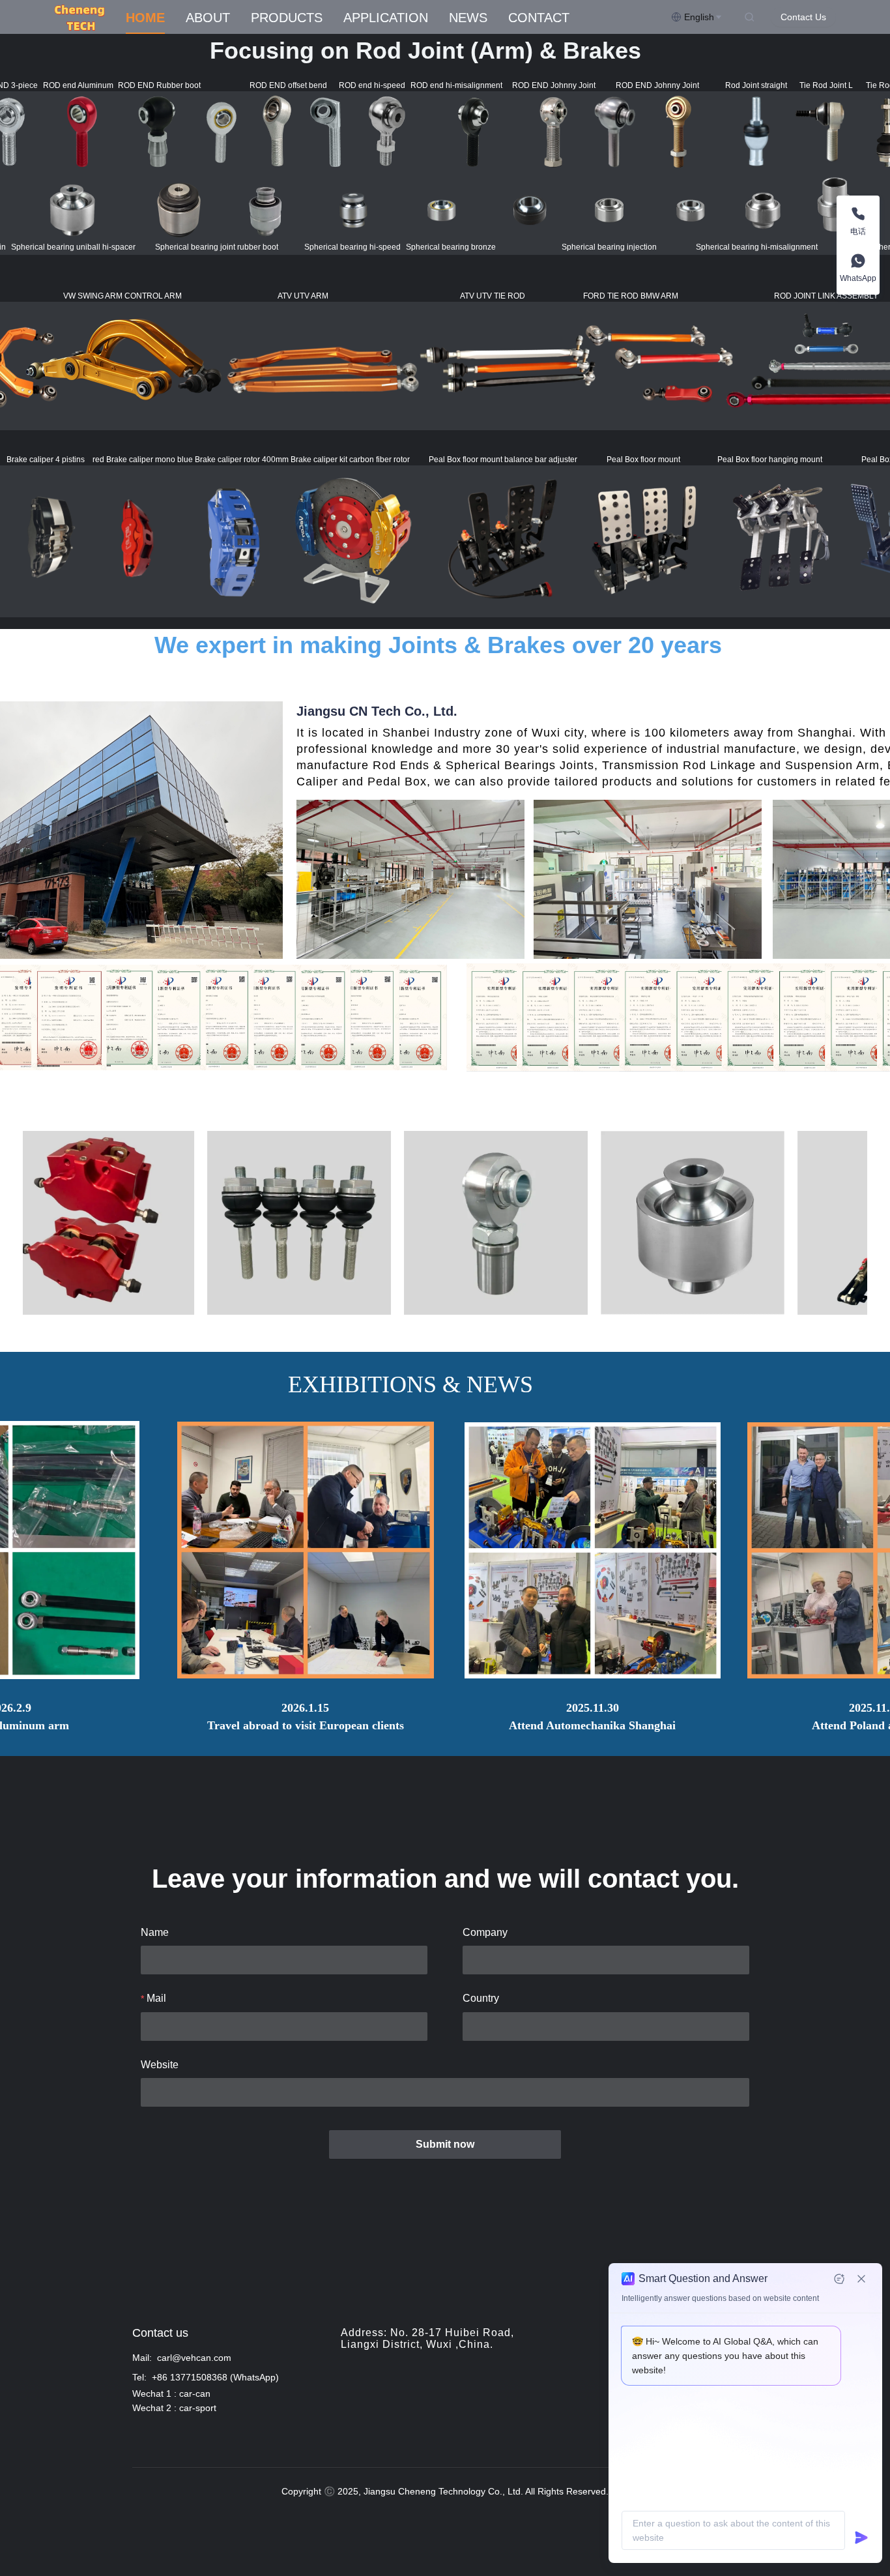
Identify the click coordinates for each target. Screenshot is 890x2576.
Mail (156, 1998)
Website (160, 2065)
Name (155, 1932)
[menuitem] (145, 18)
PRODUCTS (287, 18)
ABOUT (208, 18)
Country (481, 1998)
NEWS (468, 18)
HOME (145, 18)
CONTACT (539, 18)
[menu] (393, 17)
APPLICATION (386, 18)
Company (485, 1932)
